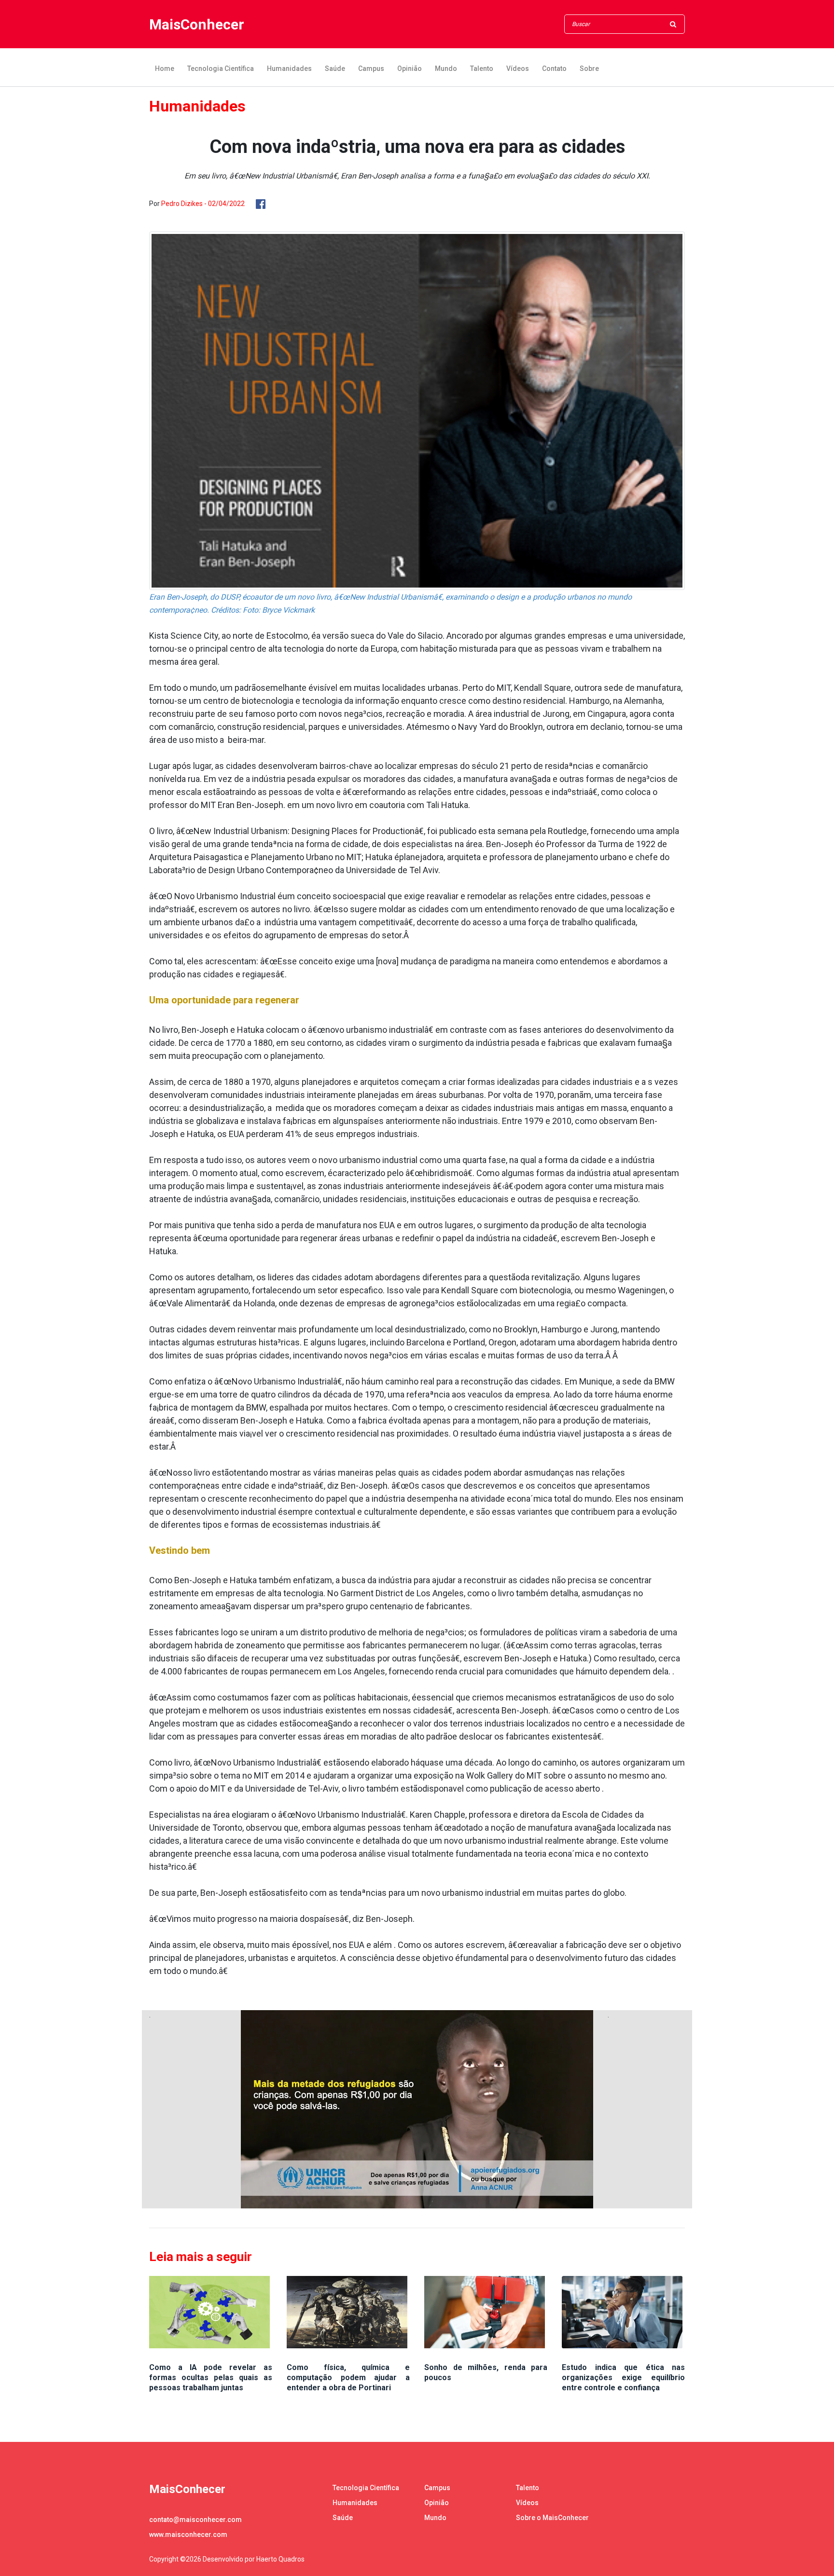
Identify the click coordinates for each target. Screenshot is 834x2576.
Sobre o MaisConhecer (552, 2518)
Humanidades (289, 69)
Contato (554, 69)
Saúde (335, 69)
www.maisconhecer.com (188, 2535)
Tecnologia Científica (221, 69)
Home (165, 69)
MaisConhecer (197, 24)
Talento (482, 69)
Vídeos (518, 69)
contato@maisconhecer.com (195, 2520)
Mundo (446, 69)
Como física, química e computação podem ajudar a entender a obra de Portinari (348, 2377)
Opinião (410, 69)
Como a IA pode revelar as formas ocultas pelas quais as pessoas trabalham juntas (211, 2377)
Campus (371, 69)
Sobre (589, 69)
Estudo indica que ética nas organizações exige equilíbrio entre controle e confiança (623, 2377)
